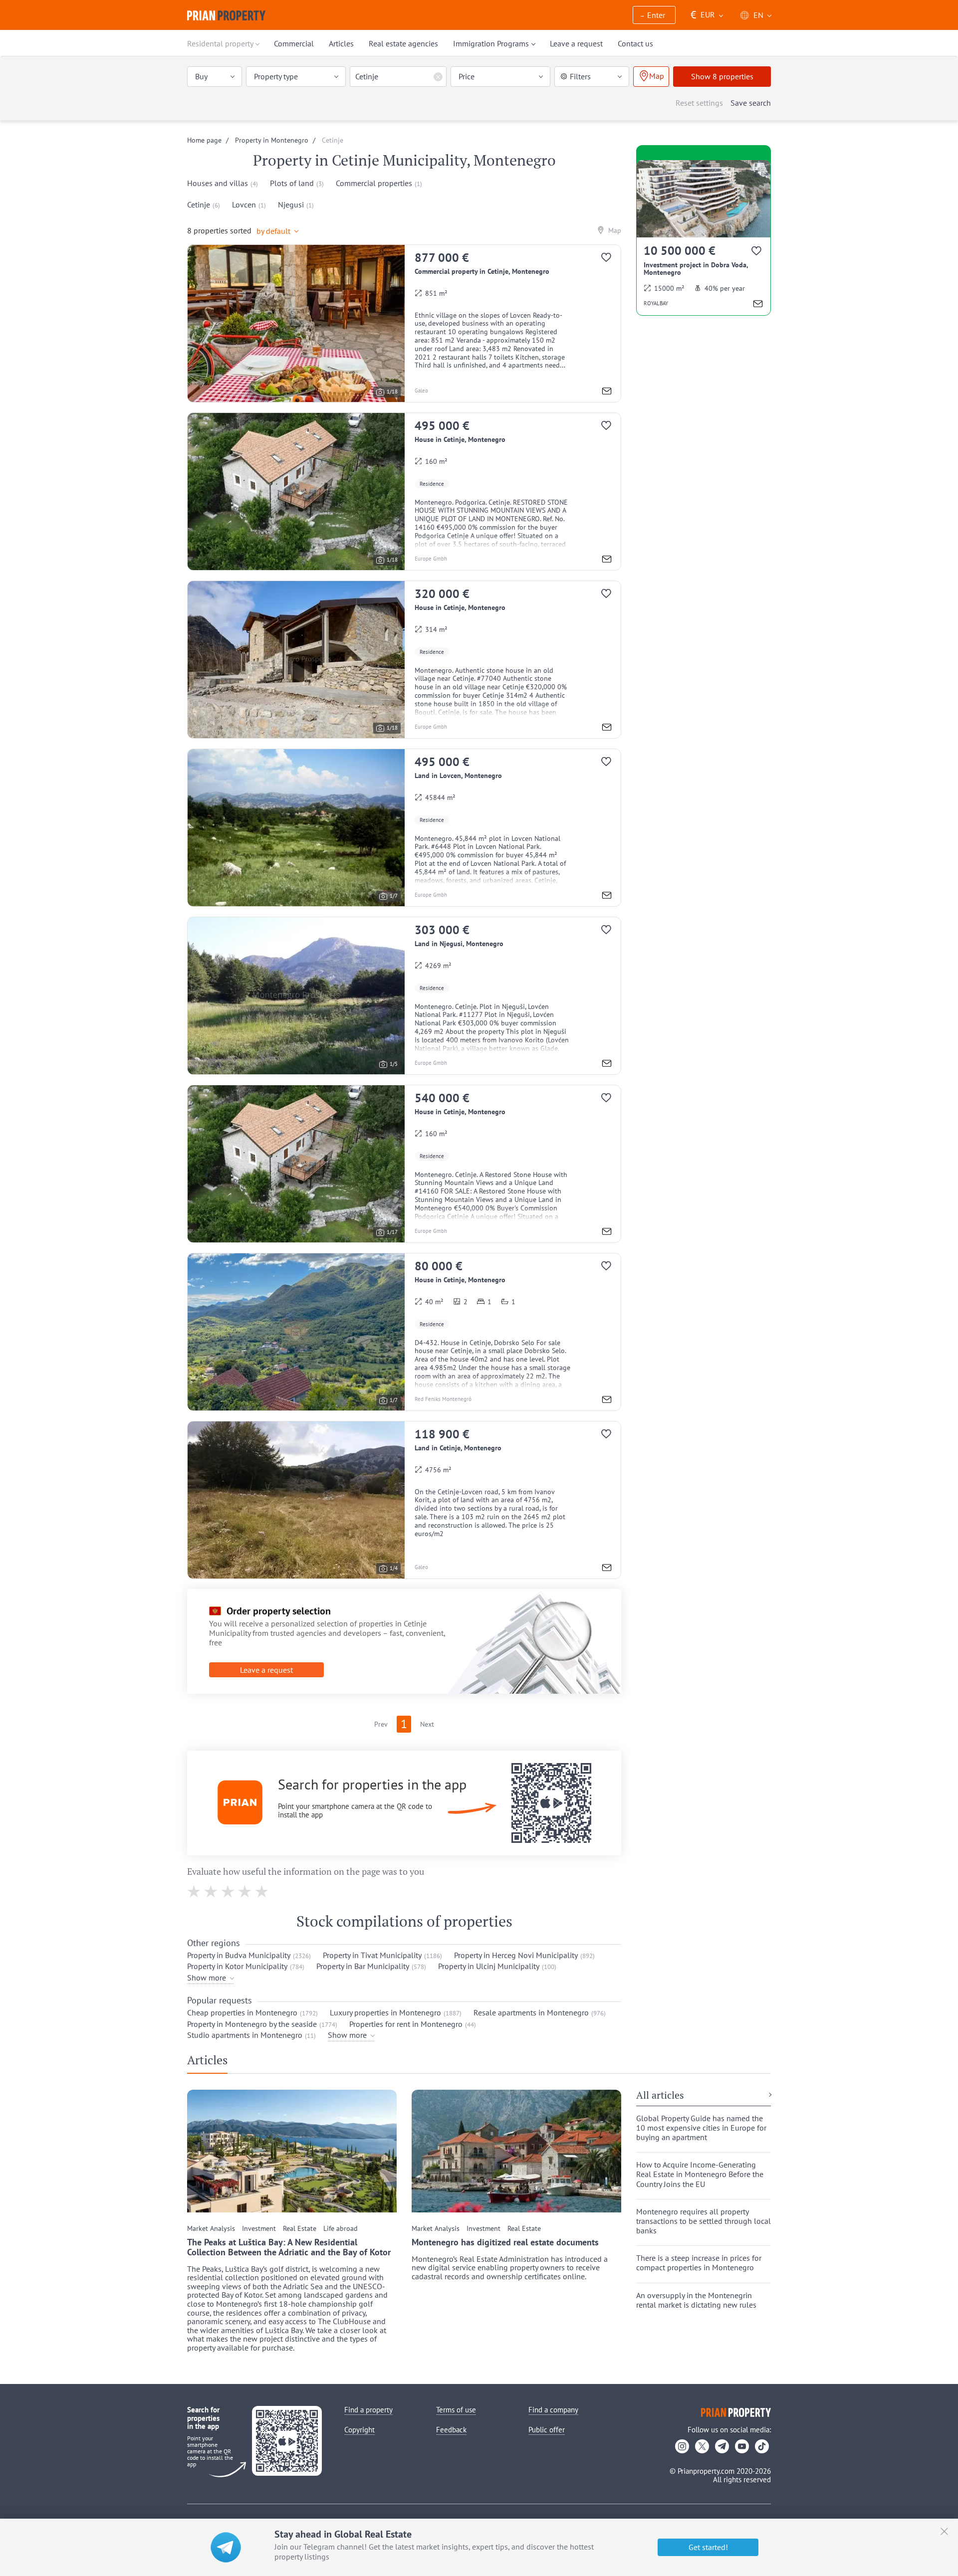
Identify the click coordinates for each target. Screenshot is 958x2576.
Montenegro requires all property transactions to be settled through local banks (704, 2221)
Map (614, 230)
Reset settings (699, 103)
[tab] (211, 2062)
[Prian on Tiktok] (762, 2446)
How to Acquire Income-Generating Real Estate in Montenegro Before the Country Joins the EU (700, 2174)
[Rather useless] (211, 1891)
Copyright (359, 2430)
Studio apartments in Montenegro (245, 2035)
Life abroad (341, 2229)
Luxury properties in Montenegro (385, 2012)
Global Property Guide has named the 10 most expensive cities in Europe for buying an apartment (701, 2128)
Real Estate (300, 2229)
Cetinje (199, 204)
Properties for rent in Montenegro (406, 2024)
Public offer (547, 2430)
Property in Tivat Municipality (372, 1955)
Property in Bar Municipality (363, 1966)
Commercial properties (374, 183)
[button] (654, 16)
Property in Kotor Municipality (237, 1966)
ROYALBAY (656, 303)
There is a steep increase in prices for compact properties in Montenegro (699, 2263)
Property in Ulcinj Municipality (489, 1966)
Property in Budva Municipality (239, 1955)
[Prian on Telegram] (722, 2446)
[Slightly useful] (228, 1891)
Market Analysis (211, 2229)
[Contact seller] (607, 392)
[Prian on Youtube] (742, 2446)
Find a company (553, 2410)
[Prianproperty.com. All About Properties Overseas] (226, 15)
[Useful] (245, 1891)
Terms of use (456, 2410)
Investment (259, 2229)
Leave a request (266, 1670)
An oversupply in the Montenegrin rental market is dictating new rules (696, 2300)
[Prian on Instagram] (682, 2446)
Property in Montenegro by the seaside (252, 2024)
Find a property (368, 2410)
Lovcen (244, 204)
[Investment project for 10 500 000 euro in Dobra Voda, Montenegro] (704, 238)
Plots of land (292, 183)
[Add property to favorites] (610, 260)
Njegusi (291, 204)
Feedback (451, 2430)
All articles (660, 2096)
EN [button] (758, 15)
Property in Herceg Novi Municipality (516, 1955)
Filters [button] (580, 76)
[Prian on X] (702, 2446)
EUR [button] (703, 15)
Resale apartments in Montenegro (531, 2012)
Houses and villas (218, 183)
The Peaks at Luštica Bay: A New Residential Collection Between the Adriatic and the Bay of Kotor (289, 2247)
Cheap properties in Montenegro (242, 2012)
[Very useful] (262, 1891)
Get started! (708, 2547)
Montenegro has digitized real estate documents (505, 2242)
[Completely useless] (194, 1891)
